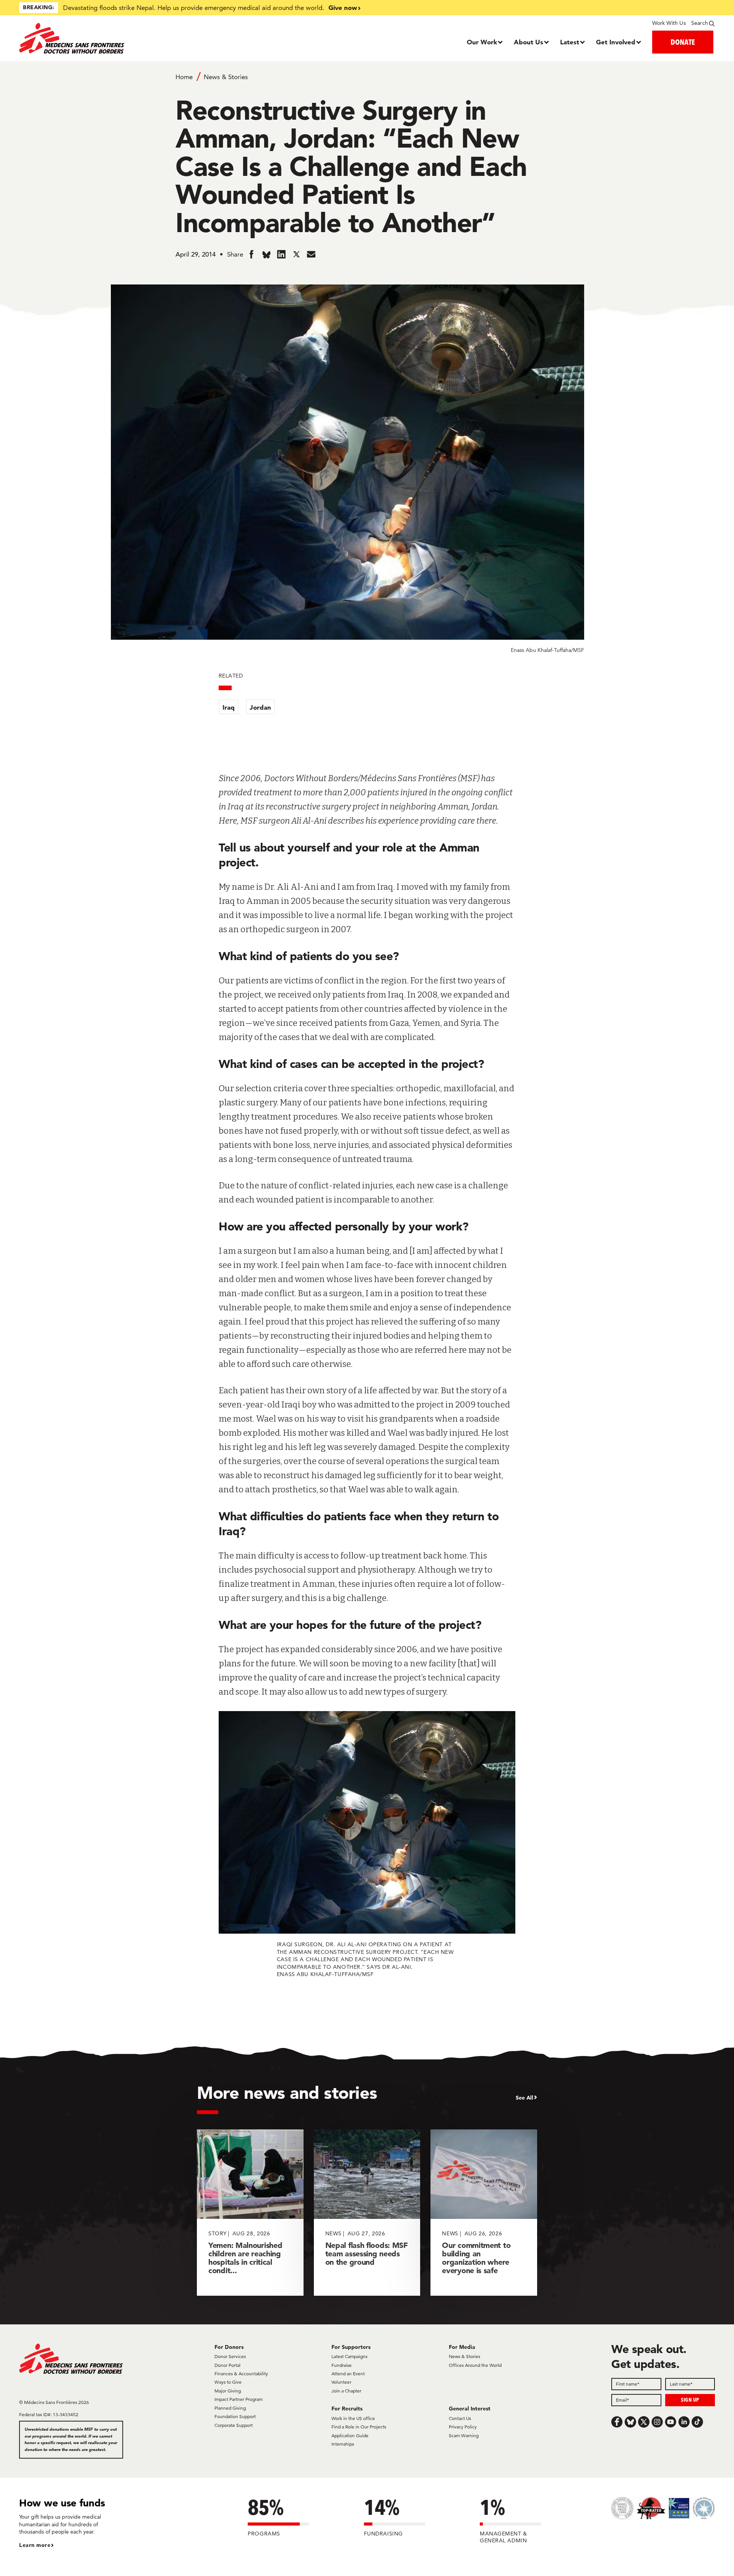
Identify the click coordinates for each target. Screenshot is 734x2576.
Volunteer (341, 2382)
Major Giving (228, 2391)
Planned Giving (230, 2408)
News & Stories (226, 77)
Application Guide (350, 2435)
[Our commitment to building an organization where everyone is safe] (484, 2213)
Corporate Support (234, 2425)
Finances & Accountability (241, 2374)
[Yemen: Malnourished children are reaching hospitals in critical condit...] (250, 2213)
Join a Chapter (346, 2391)
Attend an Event (348, 2374)
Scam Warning (464, 2435)
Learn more (35, 2545)
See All (525, 2098)
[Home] (106, 38)
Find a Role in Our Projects (359, 2427)
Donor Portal (227, 2365)
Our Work (482, 42)
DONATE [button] (683, 42)
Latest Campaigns (349, 2356)
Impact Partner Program (239, 2399)
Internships (343, 2444)
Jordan (260, 707)
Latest (570, 42)
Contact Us (460, 2418)
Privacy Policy (463, 2427)
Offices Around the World (475, 2365)
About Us (529, 42)
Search (700, 23)
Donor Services (230, 2356)
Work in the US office (353, 2418)
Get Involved (616, 42)
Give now (343, 7)
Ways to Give (228, 2382)
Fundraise (342, 2365)
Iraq (229, 707)
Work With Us (669, 23)
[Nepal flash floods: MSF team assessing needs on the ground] (367, 2213)
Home (184, 77)
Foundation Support (235, 2416)
